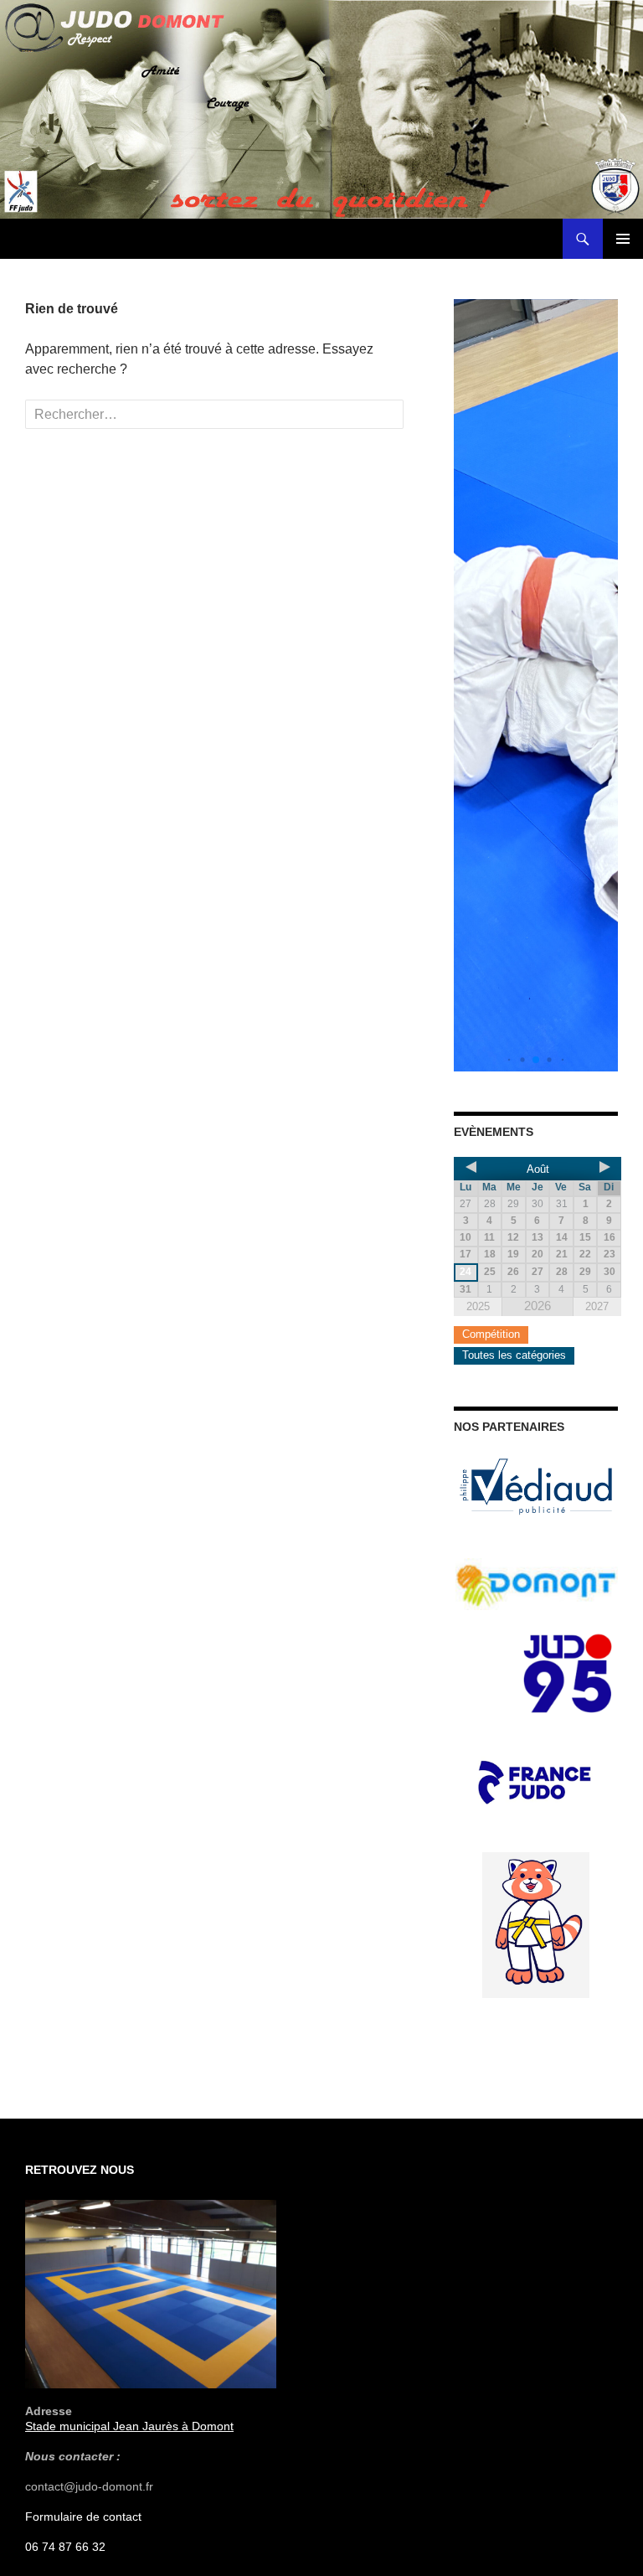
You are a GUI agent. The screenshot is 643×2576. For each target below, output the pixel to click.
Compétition (491, 1334)
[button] (509, 1060)
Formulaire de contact (83, 2517)
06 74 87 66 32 (65, 2547)
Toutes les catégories (514, 1355)
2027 (597, 1306)
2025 (478, 1306)
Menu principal (623, 239)
